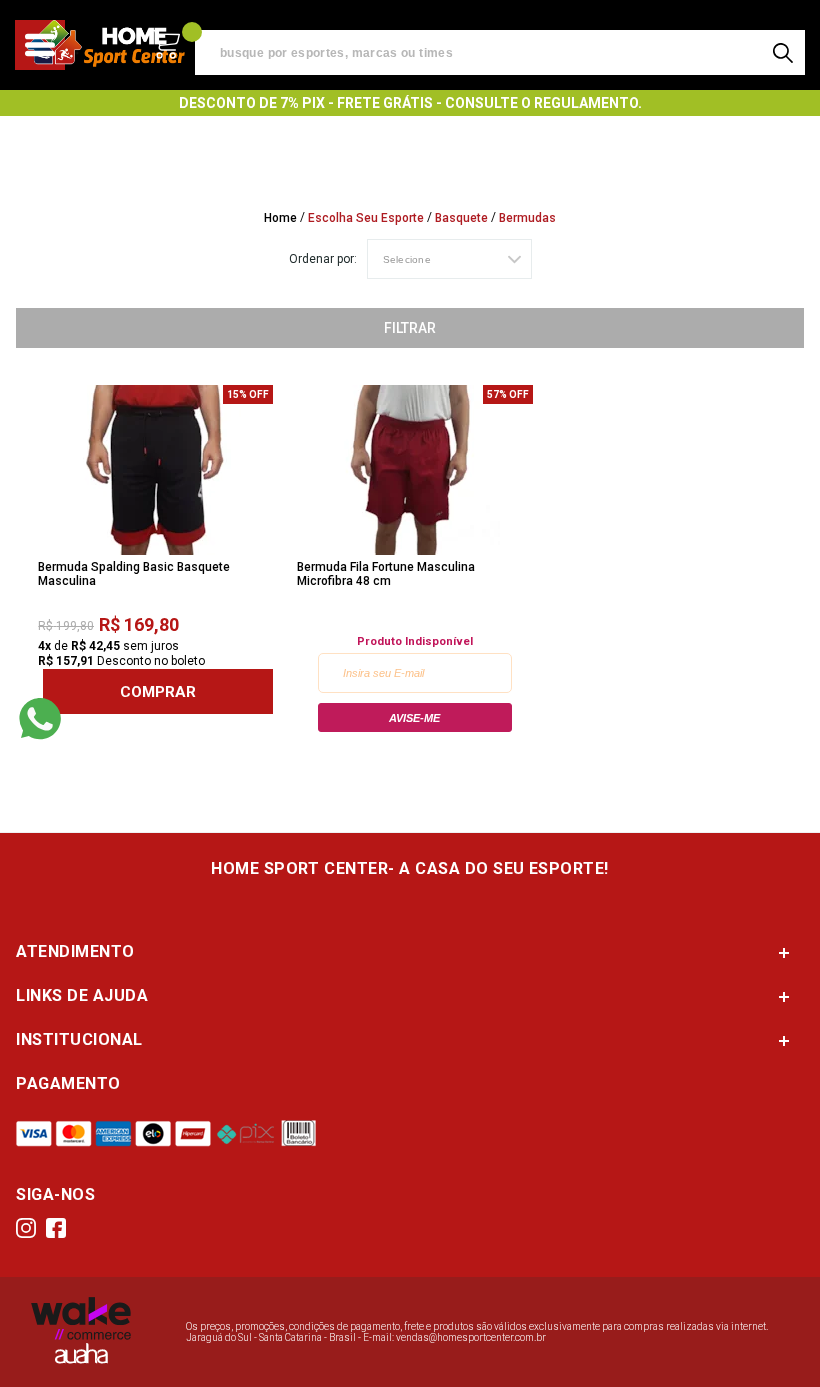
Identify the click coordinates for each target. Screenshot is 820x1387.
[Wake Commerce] (81, 1336)
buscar (782, 52)
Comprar (158, 691)
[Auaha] (81, 1360)
